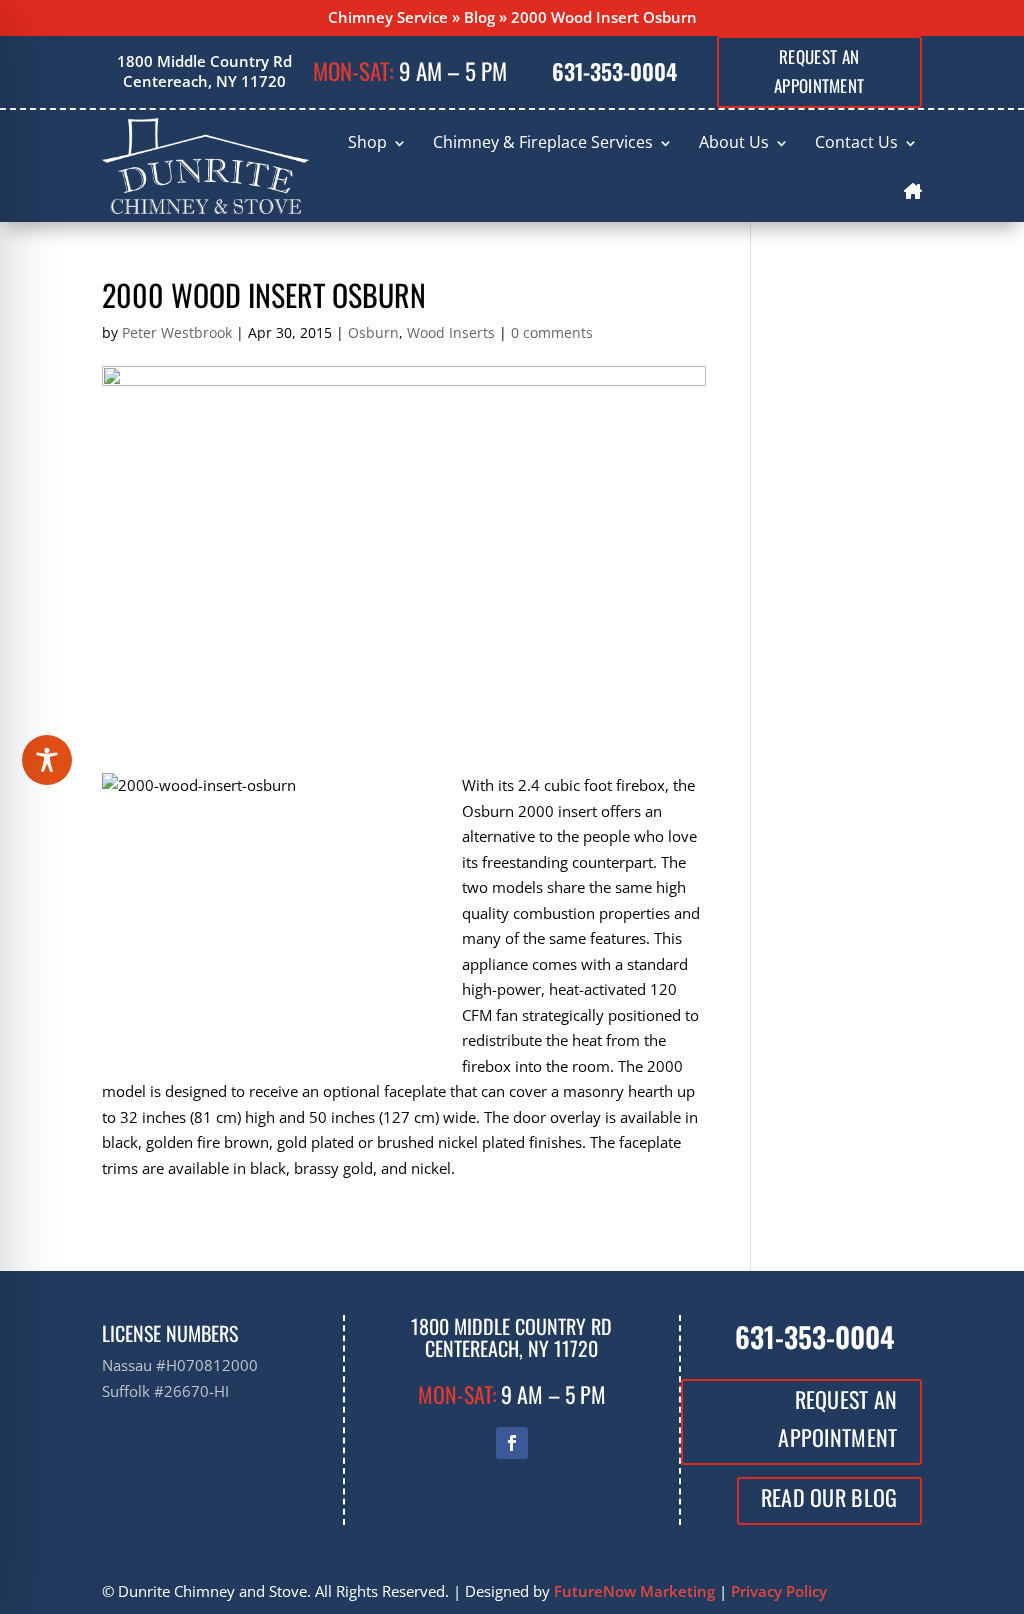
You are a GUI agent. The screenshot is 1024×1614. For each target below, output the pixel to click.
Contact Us (856, 142)
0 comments (552, 332)
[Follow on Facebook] (512, 1443)
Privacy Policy (779, 1591)
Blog (479, 17)
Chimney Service (388, 17)
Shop (367, 142)
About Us (734, 142)
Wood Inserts (451, 332)
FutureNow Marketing (634, 1591)
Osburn (373, 332)
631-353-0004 (614, 71)
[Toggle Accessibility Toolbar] (47, 760)
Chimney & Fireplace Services (543, 142)
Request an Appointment (819, 71)
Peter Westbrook (177, 332)
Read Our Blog (829, 1497)
